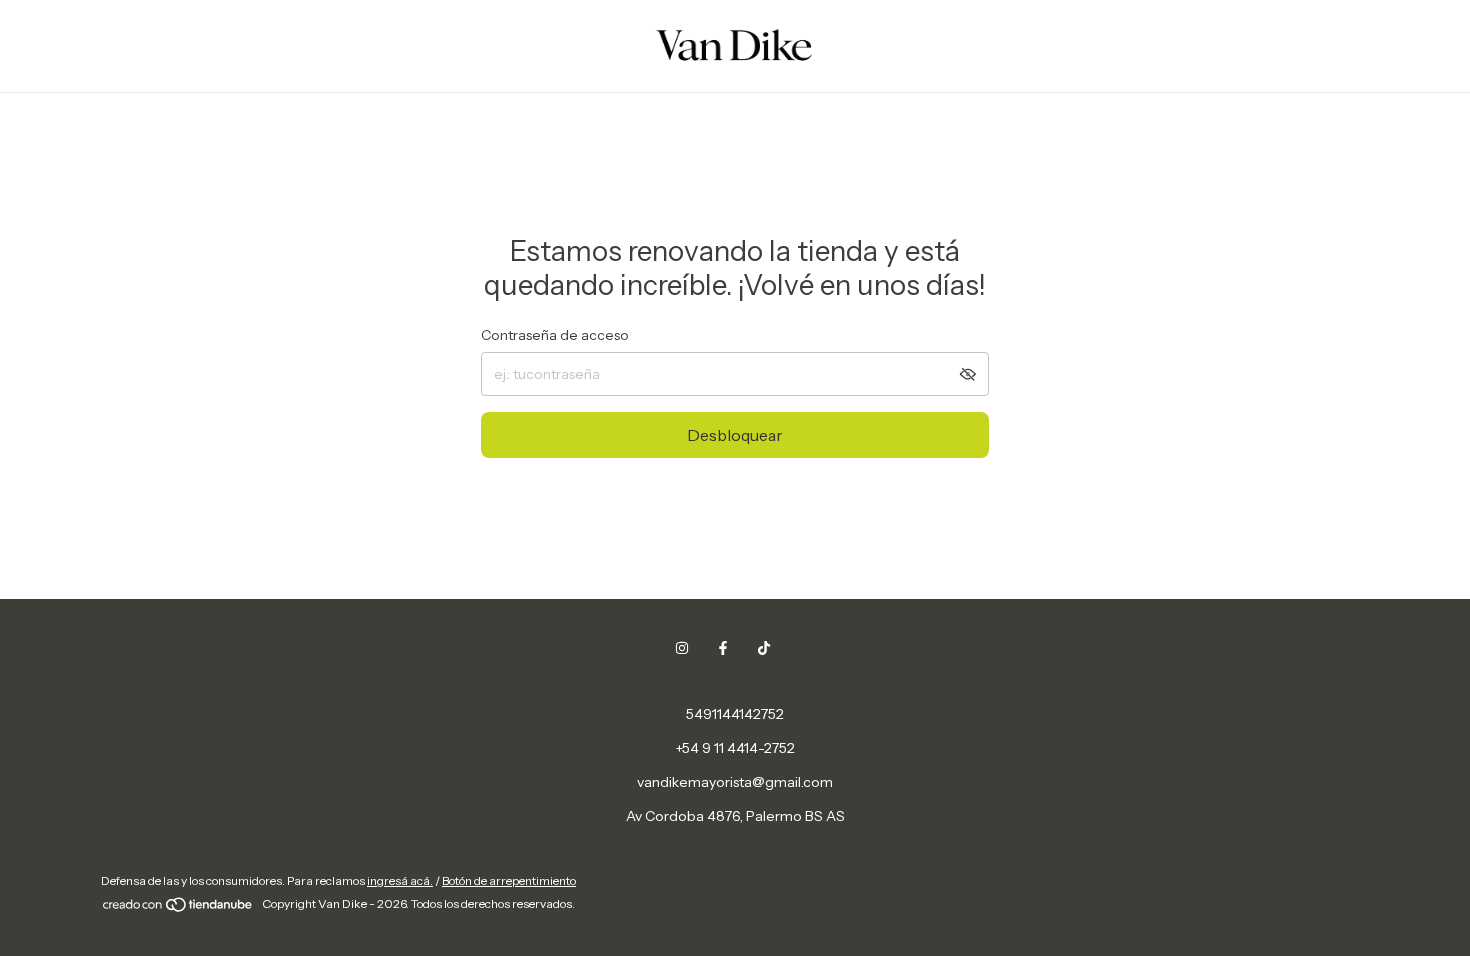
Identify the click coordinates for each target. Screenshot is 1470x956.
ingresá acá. (400, 880)
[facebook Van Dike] (723, 648)
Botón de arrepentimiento (509, 880)
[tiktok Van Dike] (764, 648)
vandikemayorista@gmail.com (735, 782)
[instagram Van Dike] (682, 648)
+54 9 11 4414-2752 (735, 748)
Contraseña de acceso (555, 335)
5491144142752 (735, 714)
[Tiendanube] (178, 908)
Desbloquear (735, 435)
